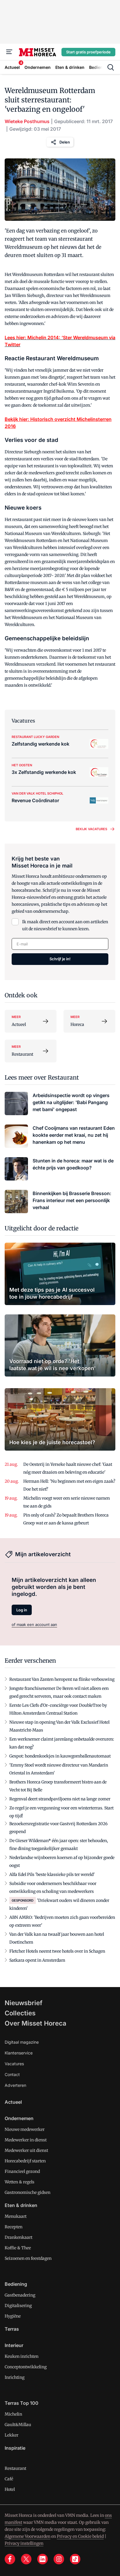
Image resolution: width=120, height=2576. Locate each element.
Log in (22, 1610)
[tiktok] (75, 2559)
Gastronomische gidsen (28, 2192)
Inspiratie (15, 2448)
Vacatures (14, 2064)
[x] (26, 2559)
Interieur (14, 2345)
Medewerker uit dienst (26, 2150)
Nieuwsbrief (24, 2003)
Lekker (12, 2435)
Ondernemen (19, 2118)
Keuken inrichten (22, 2356)
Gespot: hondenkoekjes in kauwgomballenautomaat (60, 1756)
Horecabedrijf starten (25, 2161)
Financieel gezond (22, 2171)
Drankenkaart (18, 2237)
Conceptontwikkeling (26, 2367)
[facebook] (10, 2559)
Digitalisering (18, 2306)
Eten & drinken (21, 2205)
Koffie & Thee (18, 2248)
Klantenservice (19, 2053)
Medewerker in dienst (26, 2140)
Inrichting (15, 2377)
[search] (111, 67)
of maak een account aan (34, 1624)
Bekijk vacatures (91, 829)
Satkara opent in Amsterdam (37, 1960)
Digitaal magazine (22, 2042)
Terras (12, 2329)
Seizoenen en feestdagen (28, 2258)
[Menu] (9, 52)
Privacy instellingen (24, 2543)
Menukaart (16, 2216)
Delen (65, 142)
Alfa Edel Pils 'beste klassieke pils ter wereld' (52, 1874)
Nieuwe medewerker (25, 2129)
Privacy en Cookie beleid (80, 2536)
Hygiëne (13, 2316)
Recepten (14, 2227)
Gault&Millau (18, 2425)
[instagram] (59, 2559)
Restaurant (15, 2468)
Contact (12, 2074)
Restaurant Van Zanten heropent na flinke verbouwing (62, 1679)
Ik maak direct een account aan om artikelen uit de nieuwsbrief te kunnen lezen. (65, 925)
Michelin (13, 2414)
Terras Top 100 (22, 2403)
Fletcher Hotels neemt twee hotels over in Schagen (57, 1951)
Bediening (16, 2284)
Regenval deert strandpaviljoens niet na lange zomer (60, 1799)
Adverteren (15, 2085)
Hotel (10, 2489)
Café (9, 2479)
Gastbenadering (20, 2295)
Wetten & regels (20, 2182)
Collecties (20, 2013)
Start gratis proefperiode (88, 52)
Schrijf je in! (60, 959)
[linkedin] (43, 2559)
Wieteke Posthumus (27, 121)
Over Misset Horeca (36, 2023)
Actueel (13, 2102)
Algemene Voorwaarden (28, 2536)
